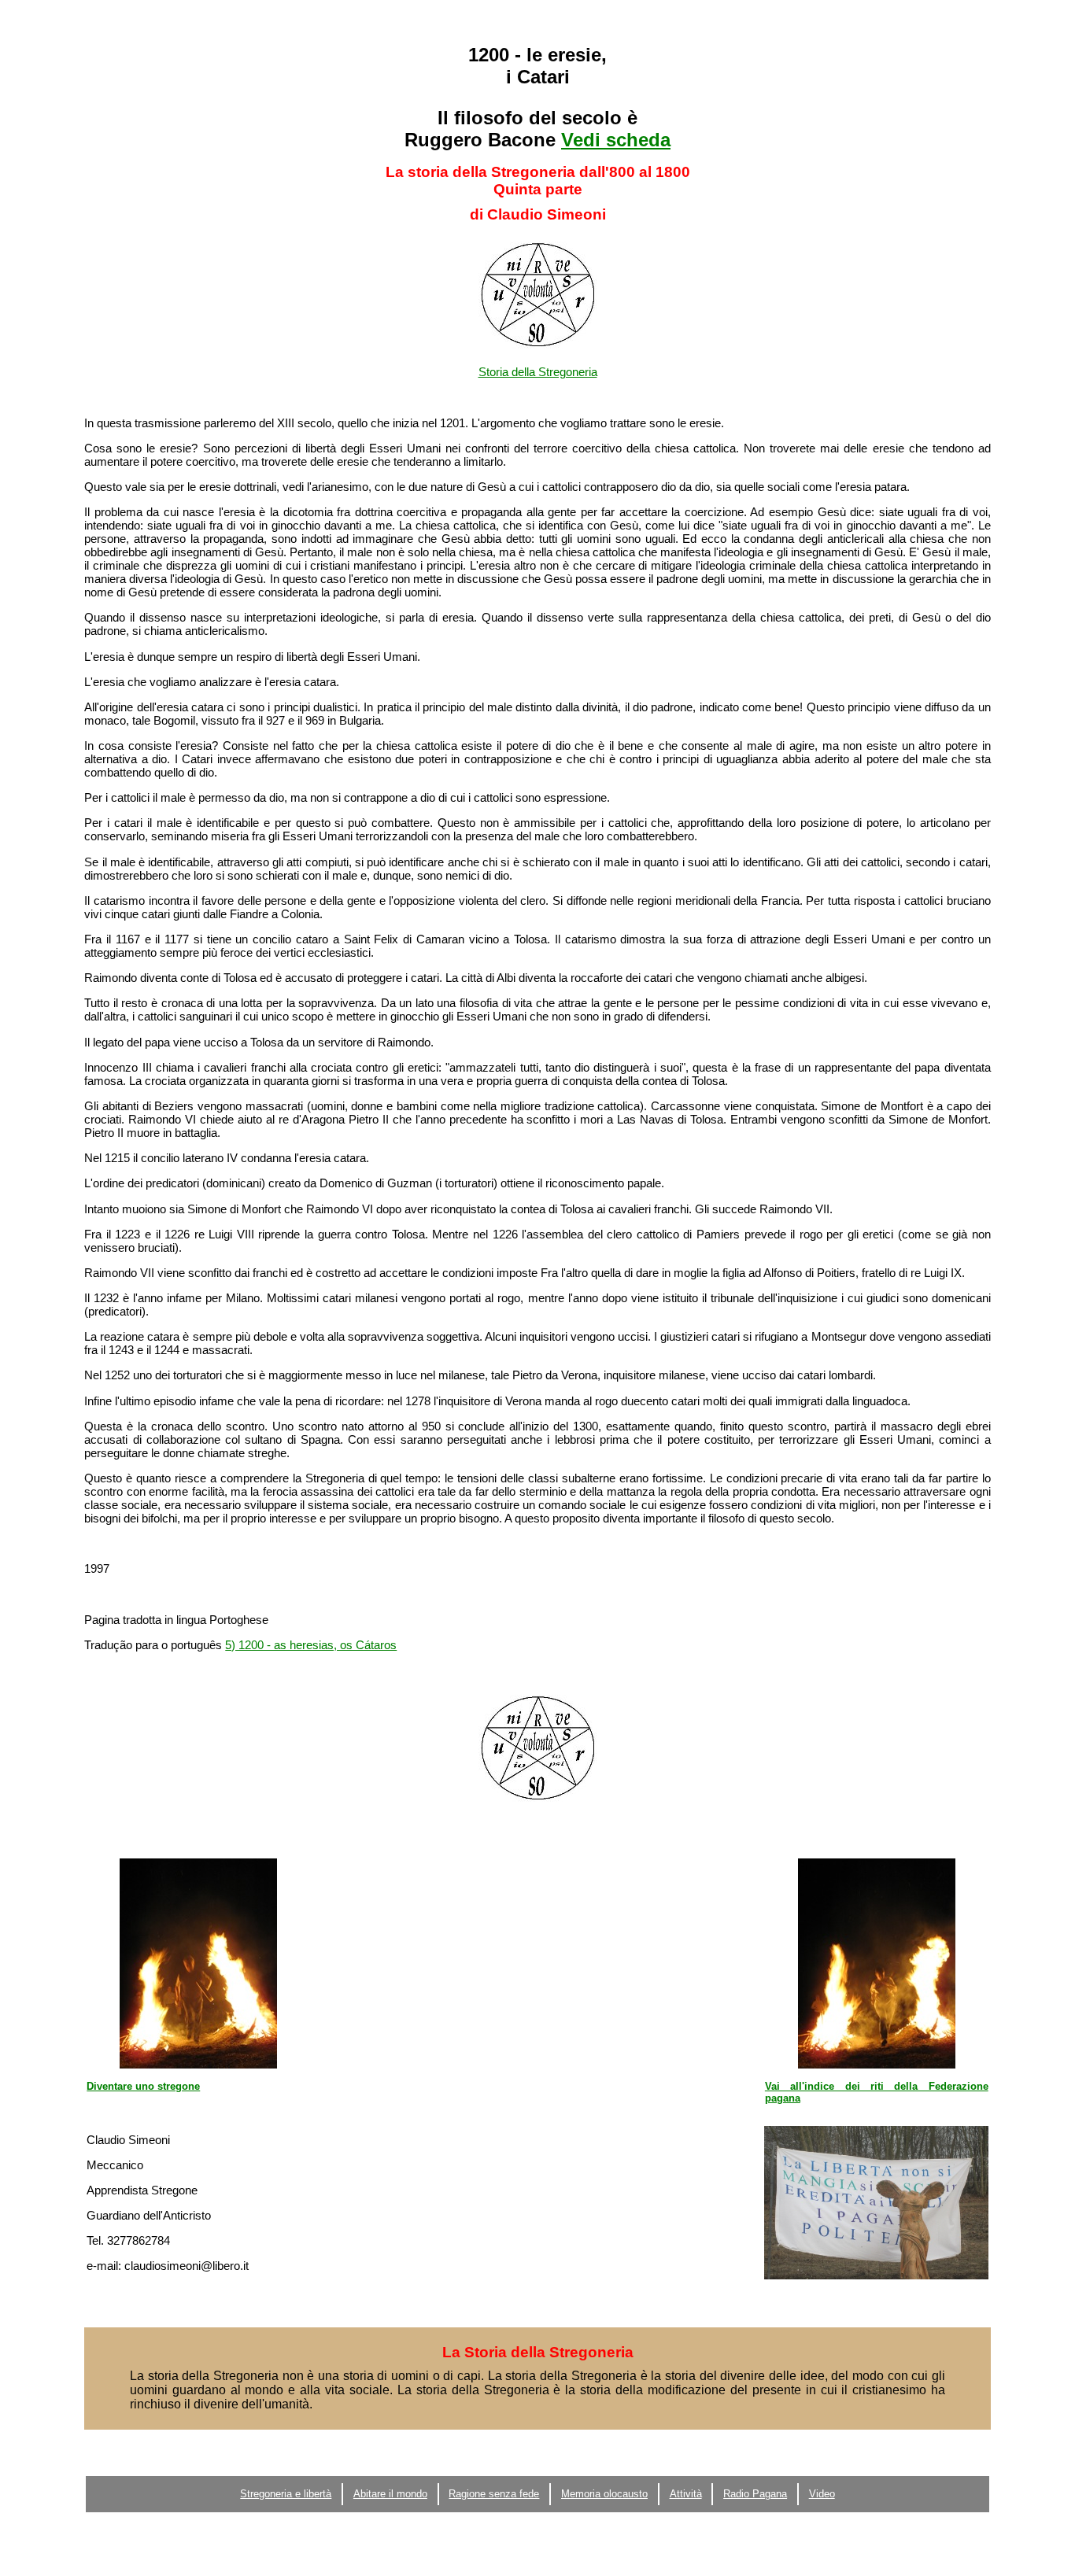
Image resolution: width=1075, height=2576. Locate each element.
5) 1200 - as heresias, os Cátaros (311, 1645)
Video (822, 2494)
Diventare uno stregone (143, 2086)
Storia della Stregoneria (538, 372)
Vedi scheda (616, 140)
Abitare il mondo (390, 2494)
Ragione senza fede (494, 2494)
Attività (686, 2494)
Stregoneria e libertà (286, 2494)
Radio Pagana (755, 2494)
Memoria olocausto (604, 2494)
